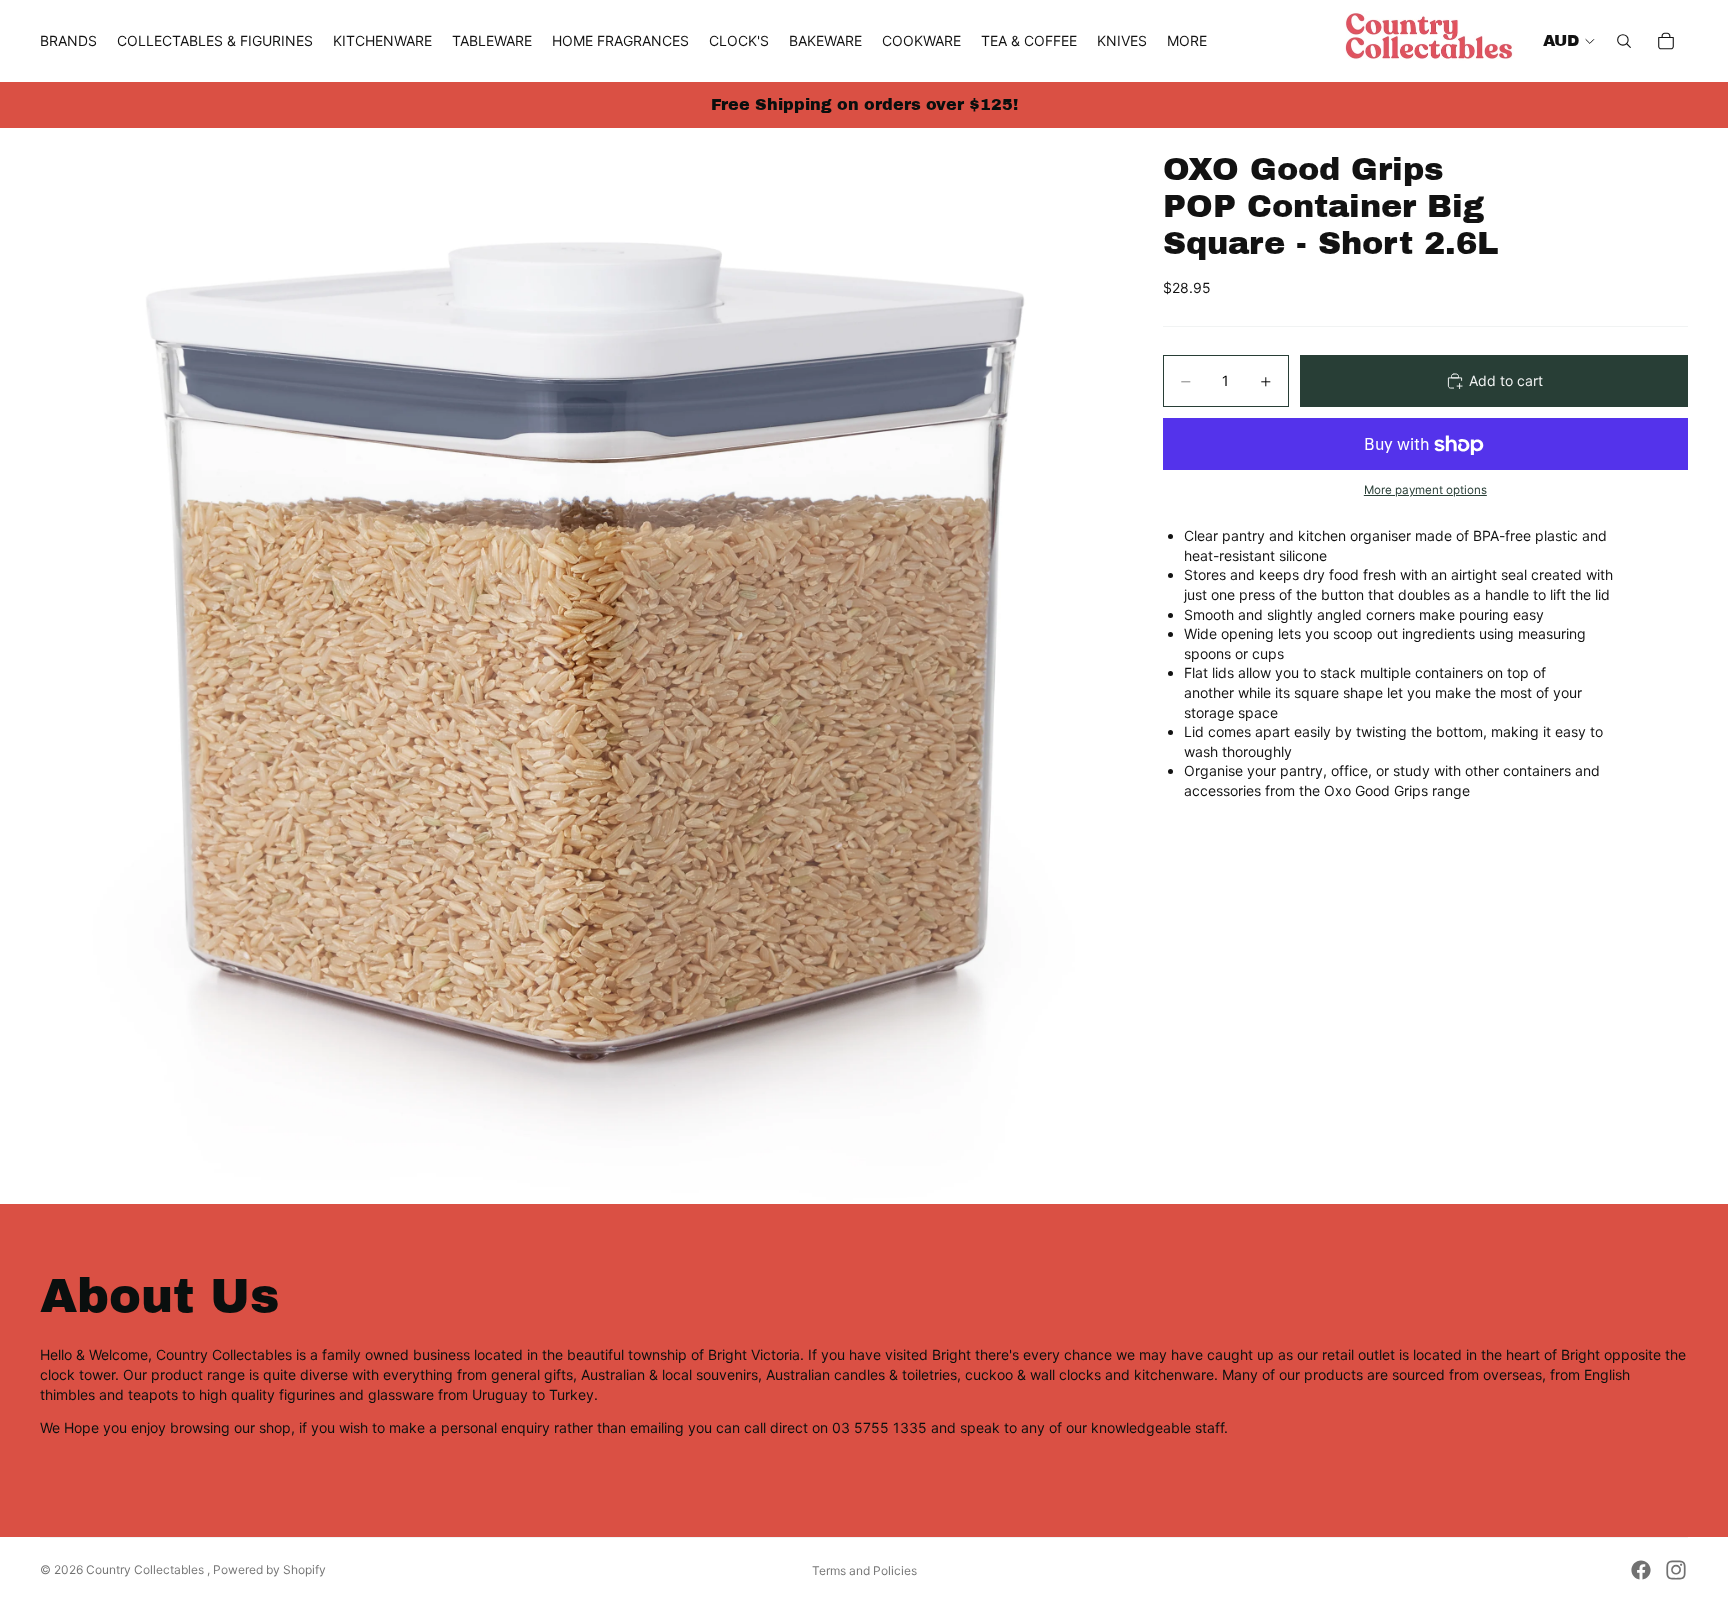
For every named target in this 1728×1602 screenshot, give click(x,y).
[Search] (1624, 41)
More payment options (1425, 490)
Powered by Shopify (269, 1569)
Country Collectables (146, 1569)
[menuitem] (1187, 41)
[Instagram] (1676, 1570)
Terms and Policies (864, 1570)
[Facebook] (1641, 1570)
